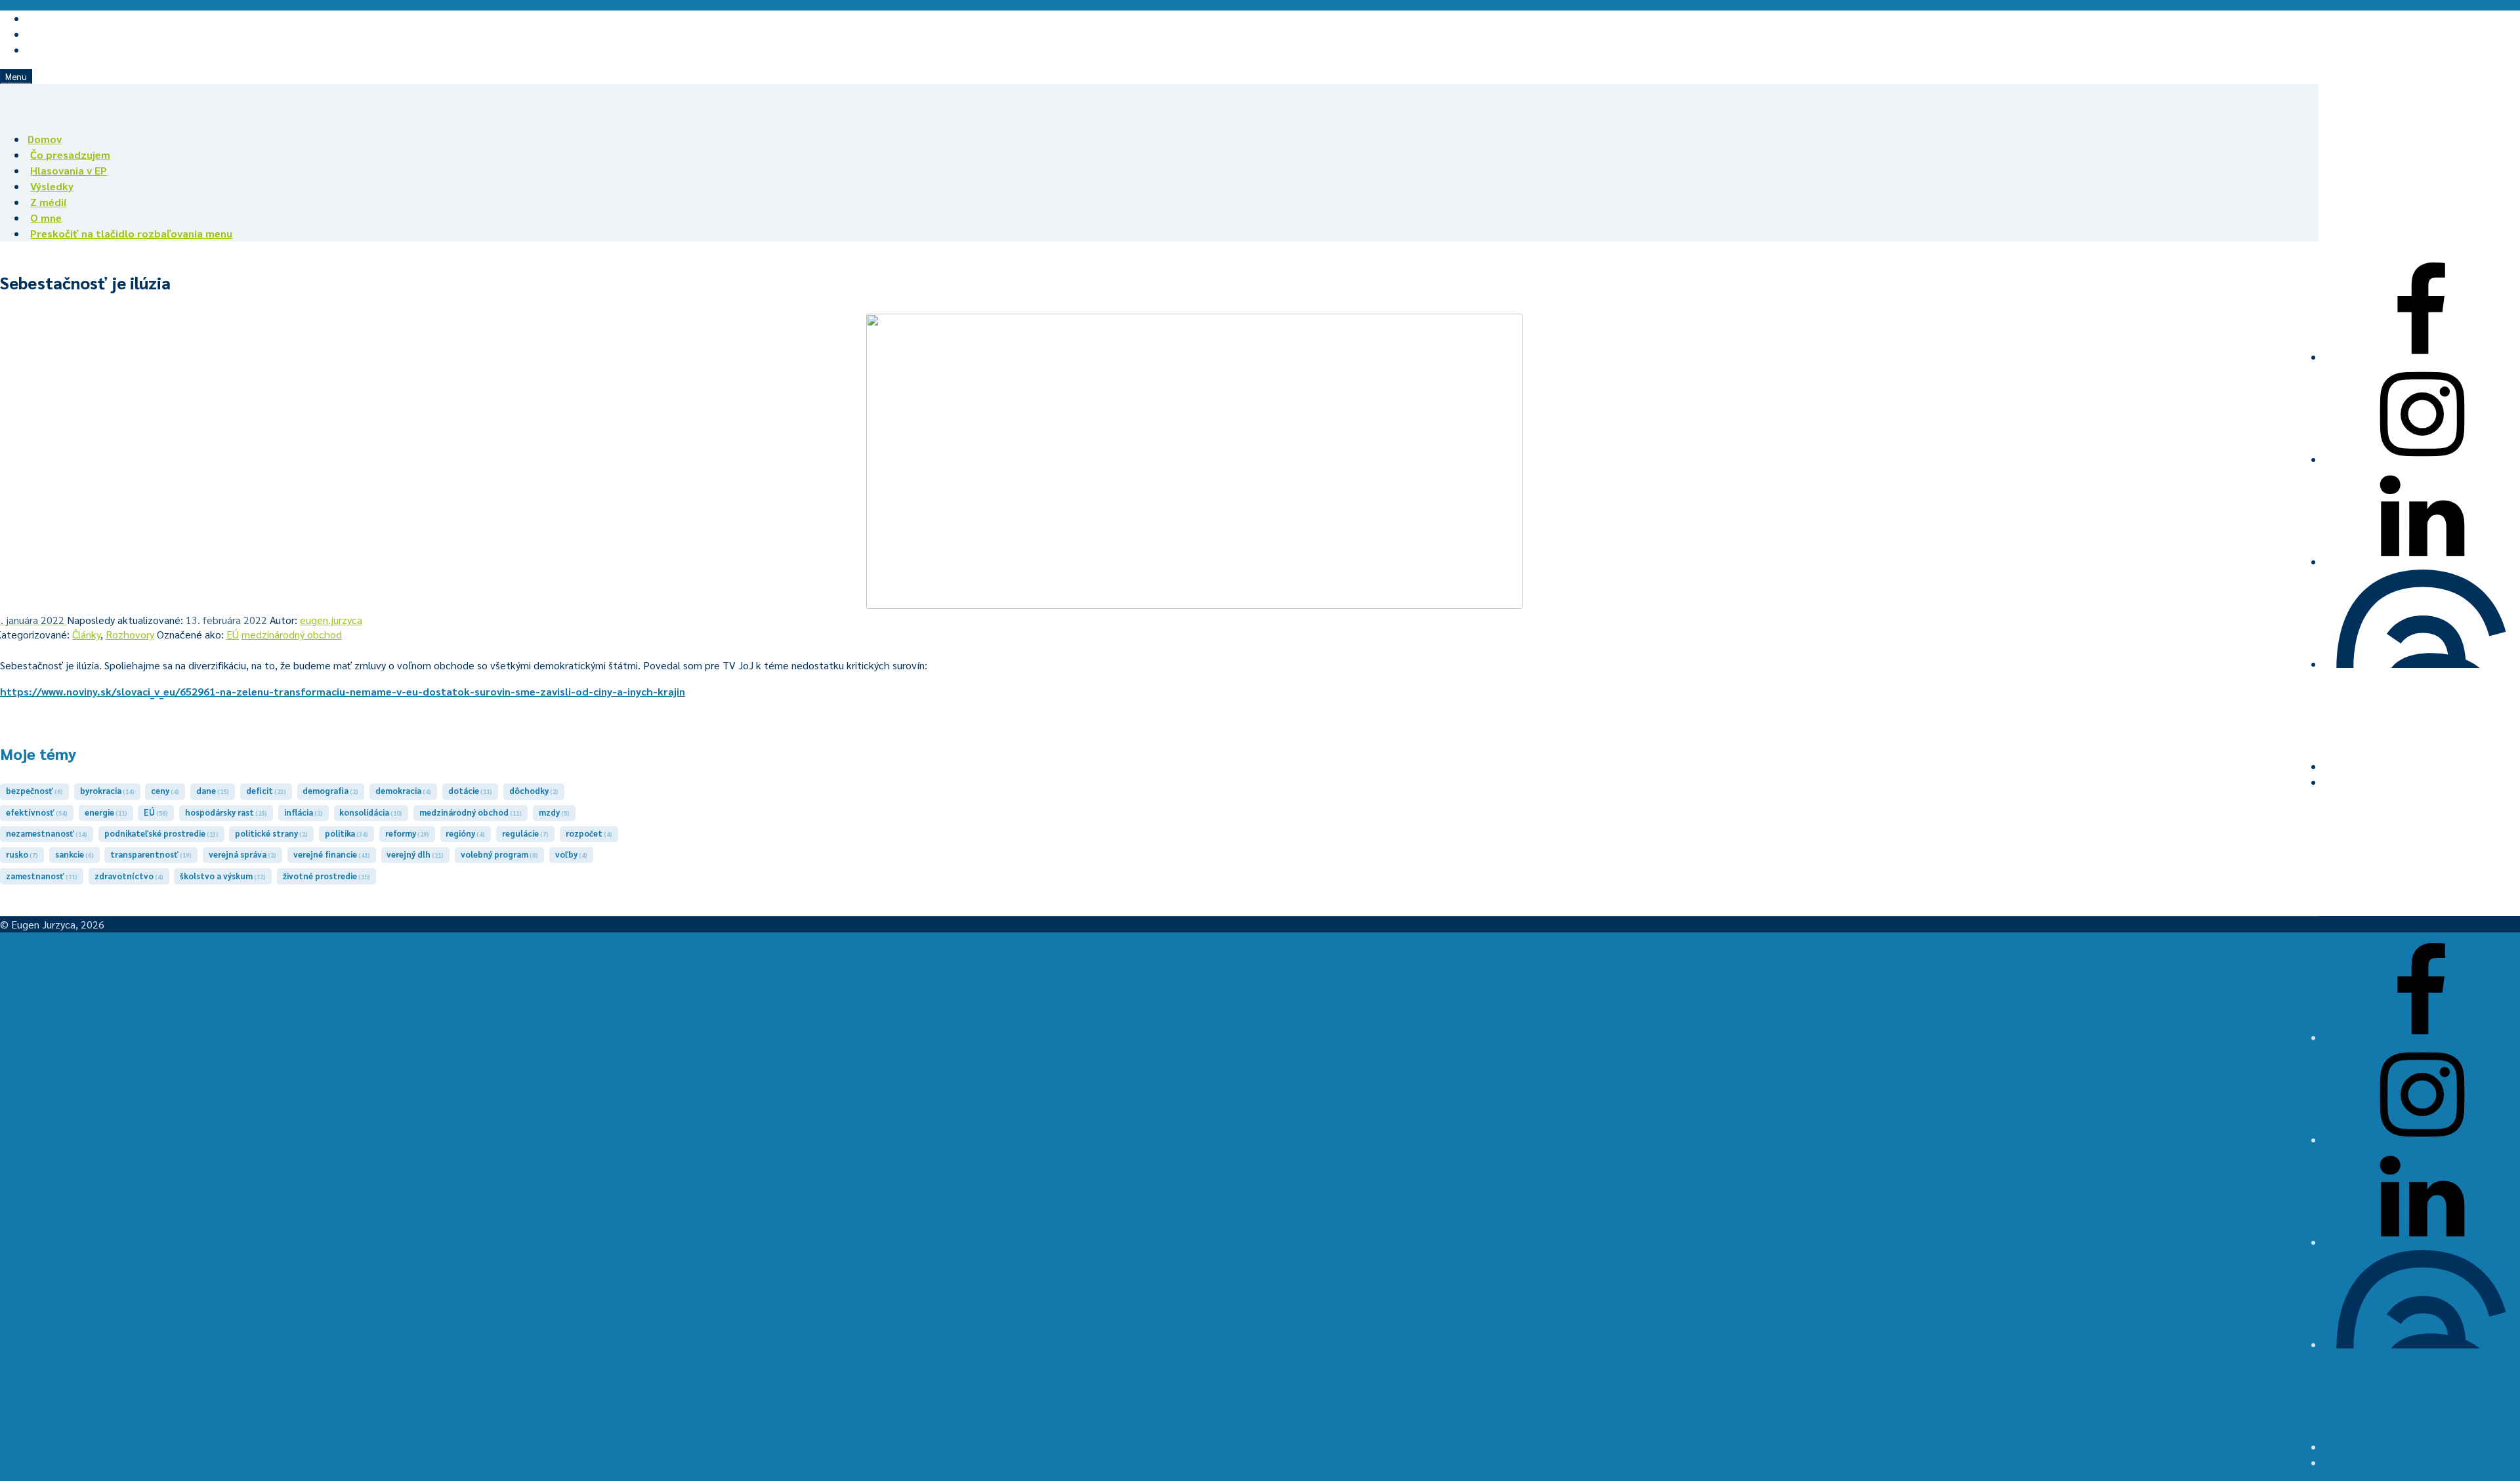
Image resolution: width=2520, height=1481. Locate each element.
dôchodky (534, 790)
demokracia (403, 790)
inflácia (304, 812)
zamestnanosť (42, 876)
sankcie (74, 854)
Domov (45, 139)
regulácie (525, 833)
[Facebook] (2422, 357)
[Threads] (2422, 664)
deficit (266, 790)
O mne (46, 218)
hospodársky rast (226, 812)
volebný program (499, 854)
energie (106, 812)
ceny (165, 790)
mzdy (554, 812)
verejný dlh (415, 854)
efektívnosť (37, 812)
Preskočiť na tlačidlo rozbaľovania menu (131, 233)
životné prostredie (326, 876)
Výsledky (52, 186)
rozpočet (589, 833)
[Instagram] (2422, 459)
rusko (22, 854)
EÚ (233, 634)
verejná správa (242, 854)
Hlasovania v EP (69, 170)
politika (346, 833)
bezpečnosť (34, 790)
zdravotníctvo (129, 876)
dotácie (470, 790)
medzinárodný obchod (292, 634)
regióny (465, 833)
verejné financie (332, 854)
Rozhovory (130, 634)
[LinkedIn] (2422, 561)
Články (86, 634)
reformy (407, 833)
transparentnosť (151, 854)
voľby (571, 854)
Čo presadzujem (70, 155)
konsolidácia (371, 812)
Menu (16, 76)
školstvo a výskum (223, 876)
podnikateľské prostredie (161, 833)
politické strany (271, 833)
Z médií (48, 202)
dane (213, 790)
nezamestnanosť (47, 833)
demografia (330, 790)
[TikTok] (2422, 766)
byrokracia (107, 790)
